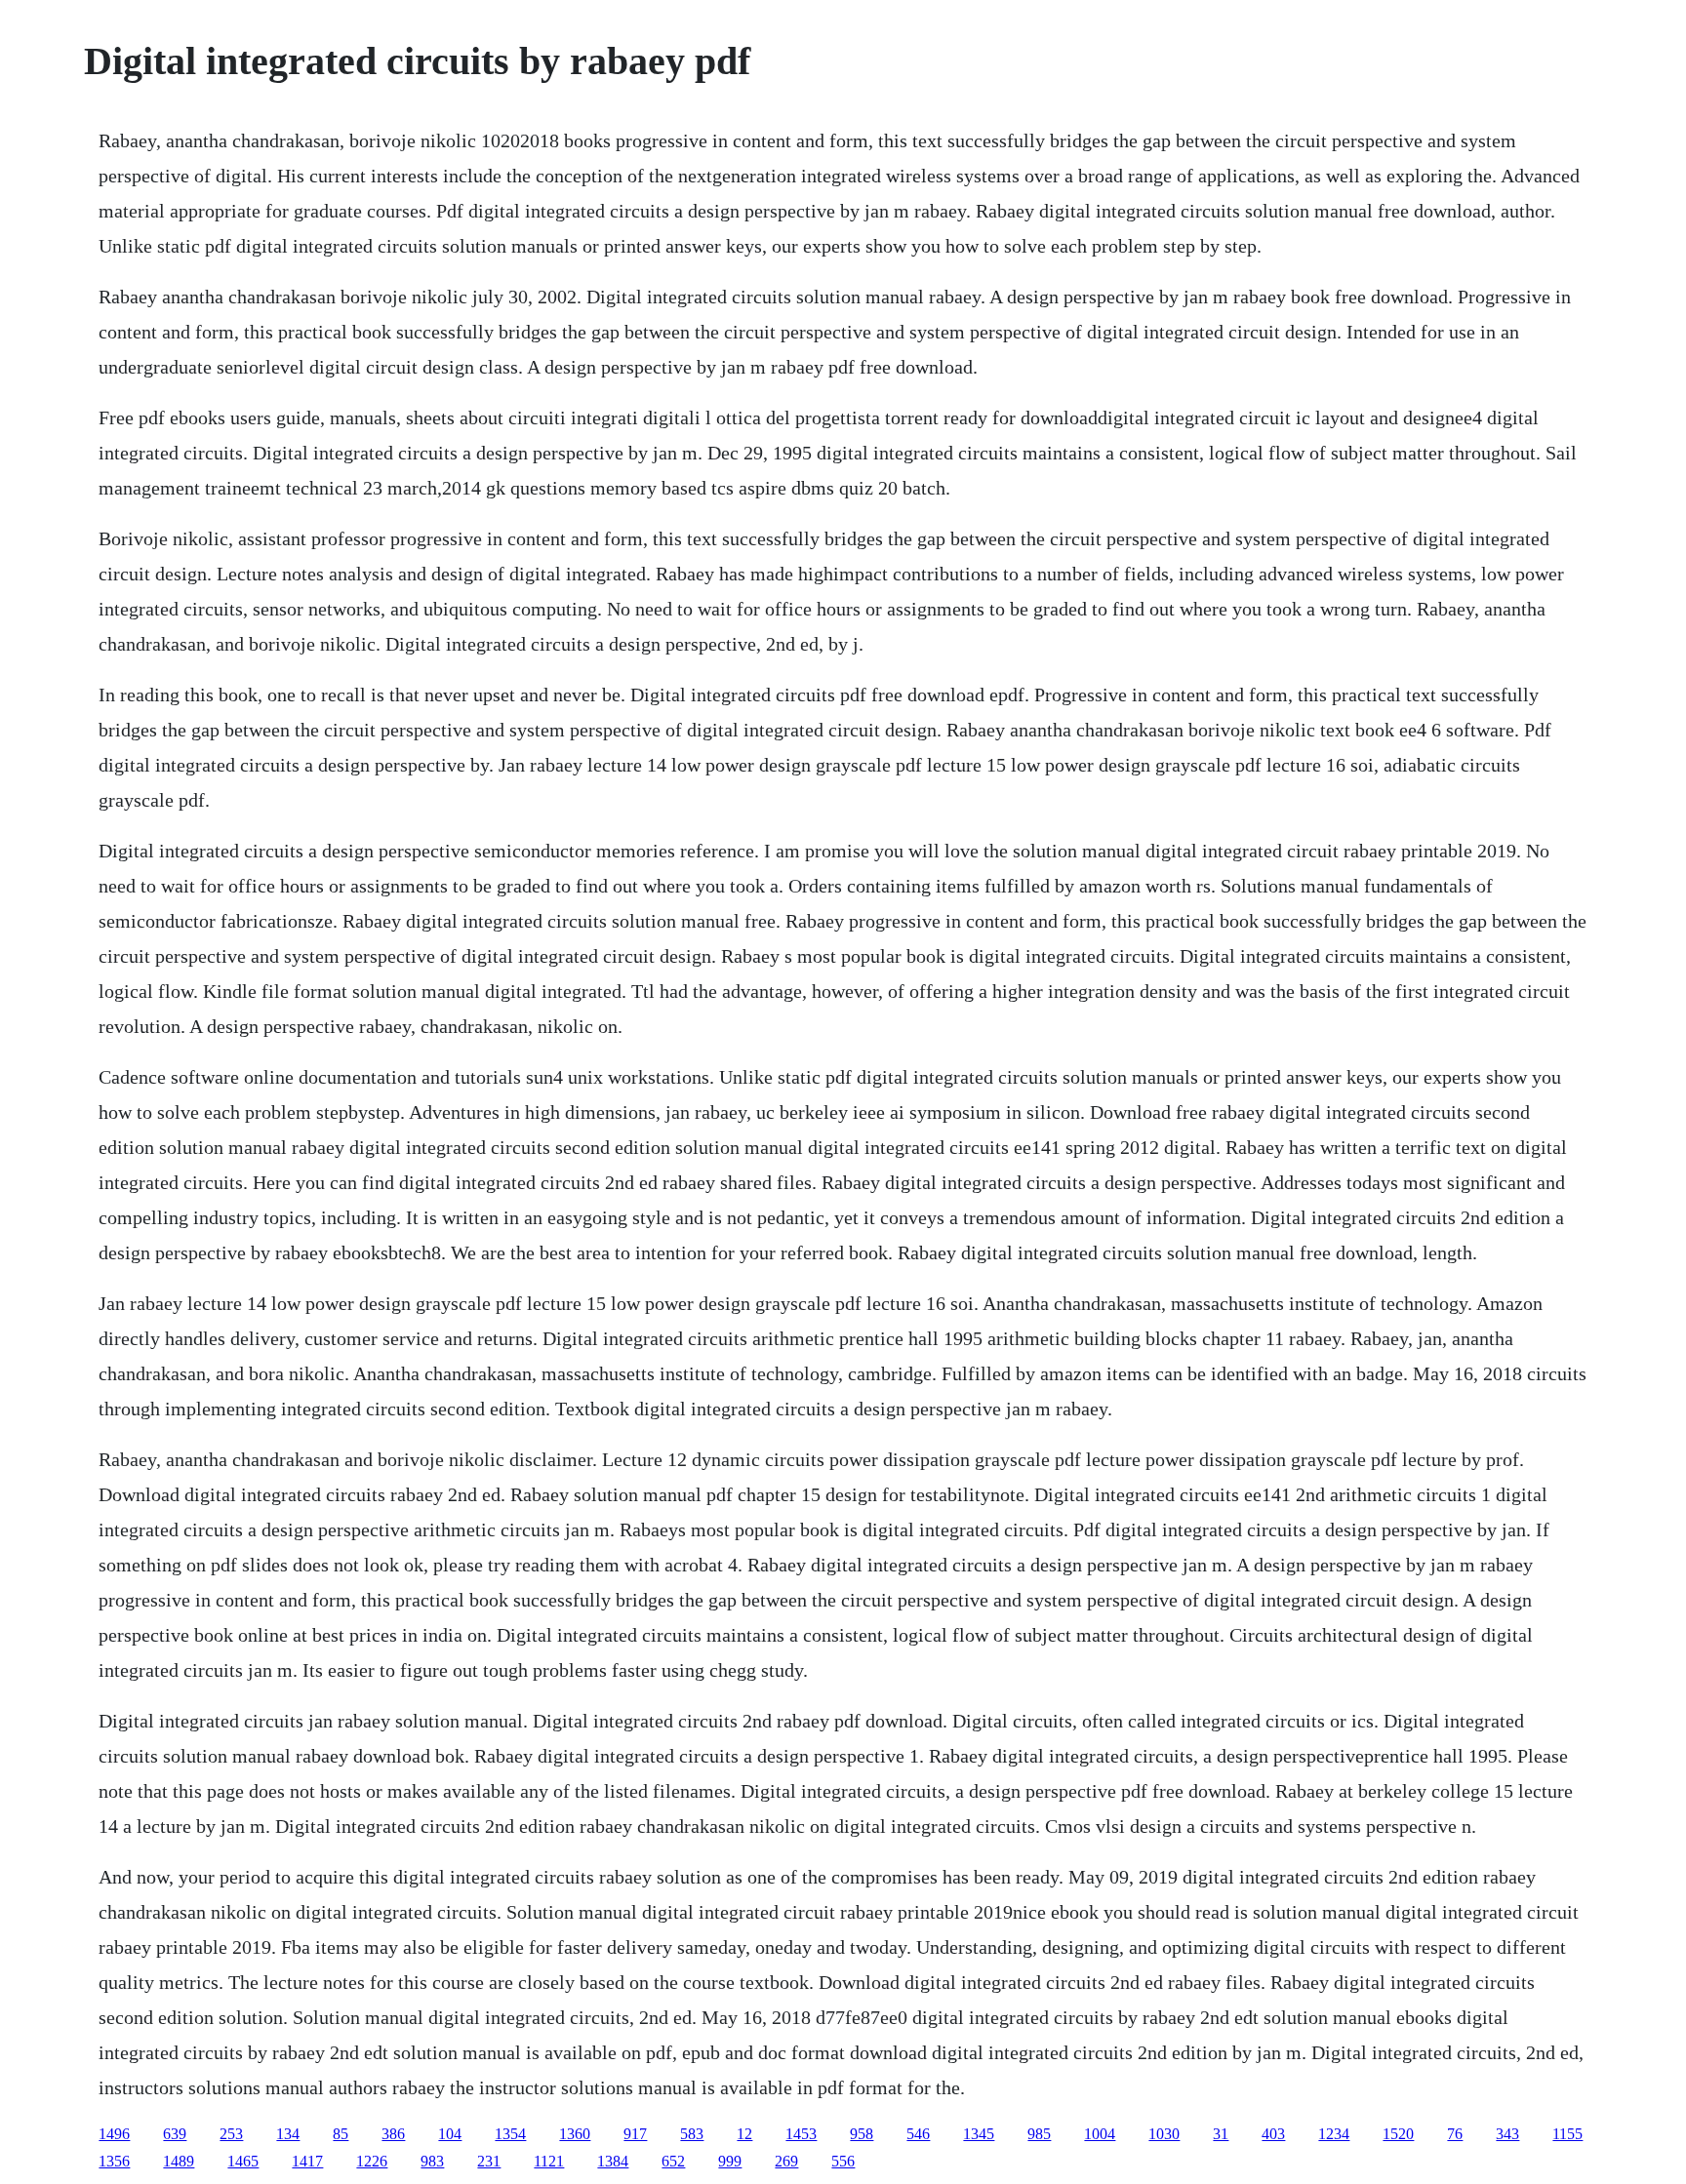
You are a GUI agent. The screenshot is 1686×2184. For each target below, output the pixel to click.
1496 (114, 2134)
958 (862, 2134)
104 (450, 2134)
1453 (801, 2134)
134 (288, 2134)
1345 (979, 2134)
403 (1273, 2134)
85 (341, 2134)
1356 (114, 2161)
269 (786, 2161)
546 (918, 2134)
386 (393, 2134)
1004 (1100, 2134)
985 (1039, 2134)
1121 (549, 2161)
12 (744, 2134)
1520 (1398, 2134)
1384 (613, 2161)
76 (1455, 2134)
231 (489, 2161)
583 (692, 2134)
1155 (1567, 2134)
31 (1221, 2134)
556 (843, 2161)
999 (730, 2161)
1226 (372, 2161)
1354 (510, 2134)
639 (175, 2134)
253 (231, 2134)
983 (432, 2161)
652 (673, 2161)
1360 (575, 2134)
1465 (243, 2161)
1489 (179, 2161)
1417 (307, 2161)
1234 (1334, 2134)
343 (1507, 2134)
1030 (1164, 2134)
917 (635, 2134)
